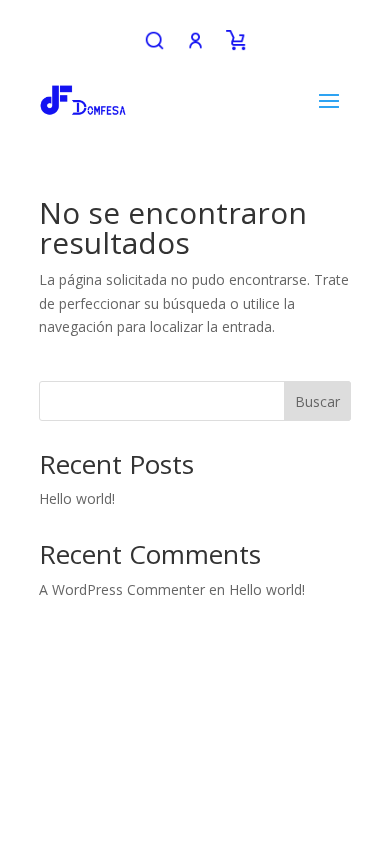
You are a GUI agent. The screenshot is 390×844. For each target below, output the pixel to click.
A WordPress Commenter (122, 589)
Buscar (317, 401)
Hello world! (77, 498)
